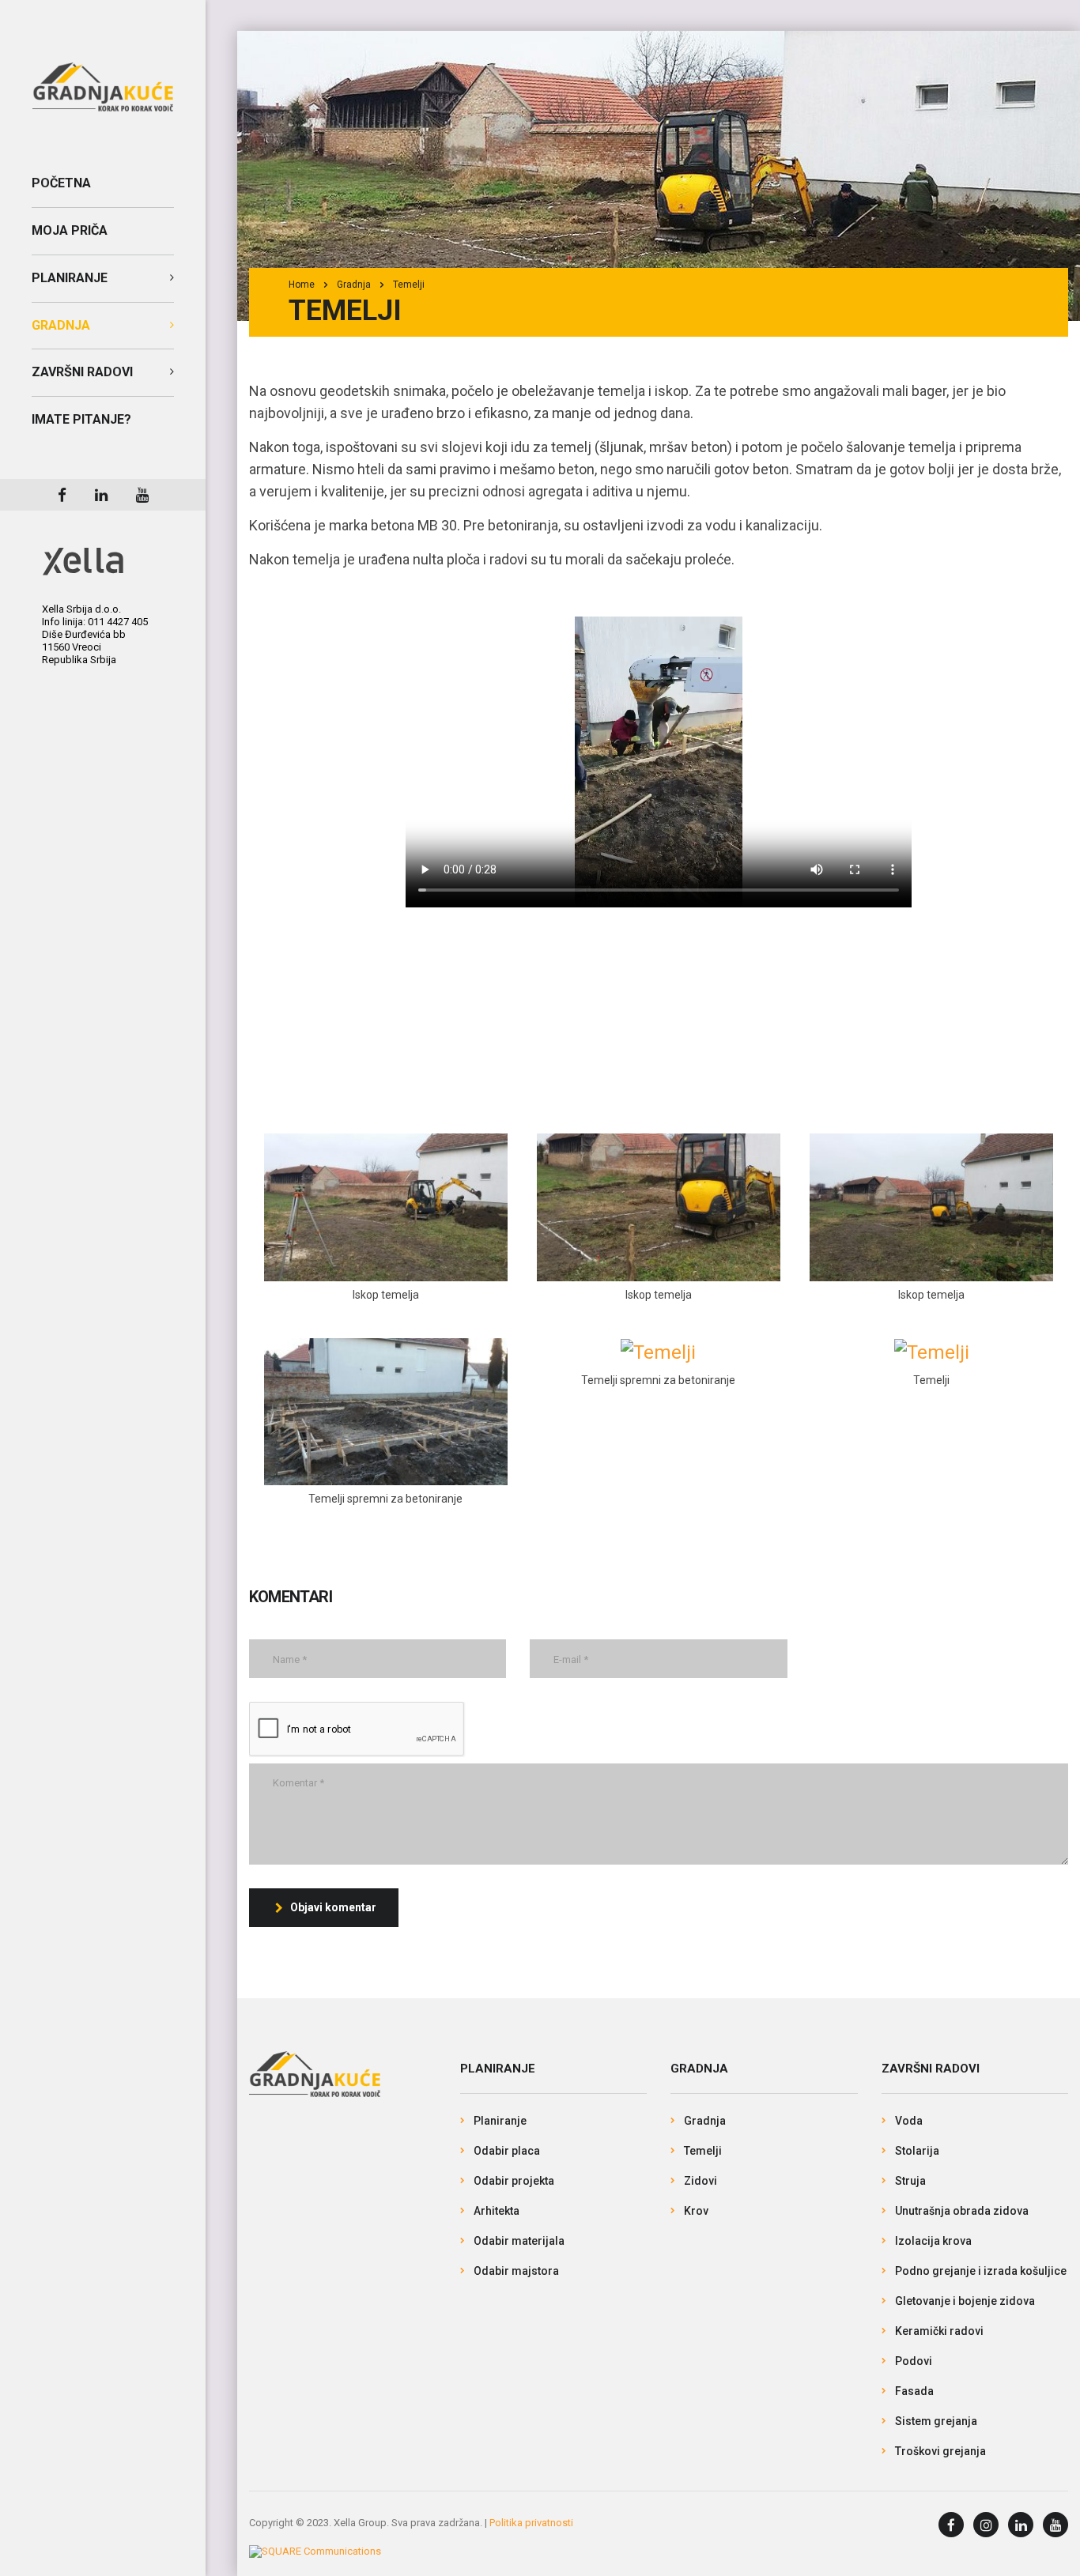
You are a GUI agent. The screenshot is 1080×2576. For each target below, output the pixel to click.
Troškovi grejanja (940, 2451)
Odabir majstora (516, 2271)
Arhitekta (497, 2211)
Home (302, 285)
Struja (910, 2181)
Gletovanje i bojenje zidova (965, 2301)
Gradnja (61, 325)
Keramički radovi (939, 2331)
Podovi (914, 2361)
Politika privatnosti (531, 2523)
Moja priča (70, 230)
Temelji (703, 2151)
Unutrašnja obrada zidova (962, 2211)
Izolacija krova (933, 2241)
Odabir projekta (514, 2181)
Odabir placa (507, 2151)
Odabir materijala (519, 2241)
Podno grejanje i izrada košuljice (981, 2271)
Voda (909, 2121)
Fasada (914, 2391)
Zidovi (700, 2181)
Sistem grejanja (936, 2421)
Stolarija (917, 2151)
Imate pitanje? (81, 419)
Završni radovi (82, 372)
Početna (61, 183)
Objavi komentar (333, 1907)
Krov (696, 2211)
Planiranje (70, 278)
